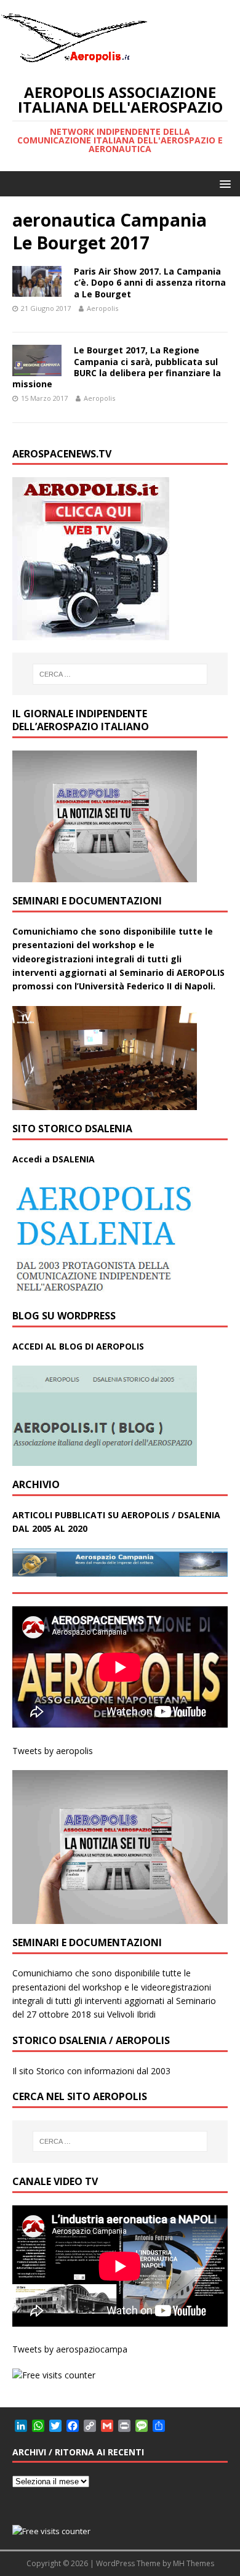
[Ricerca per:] (120, 674)
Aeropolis (102, 308)
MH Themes (194, 2563)
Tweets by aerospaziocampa (70, 2349)
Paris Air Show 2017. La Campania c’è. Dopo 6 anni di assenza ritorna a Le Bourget (150, 282)
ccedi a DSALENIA (57, 1159)
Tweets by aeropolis (53, 1751)
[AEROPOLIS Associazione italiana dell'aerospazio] (74, 62)
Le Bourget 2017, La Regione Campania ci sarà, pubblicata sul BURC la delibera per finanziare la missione (117, 367)
